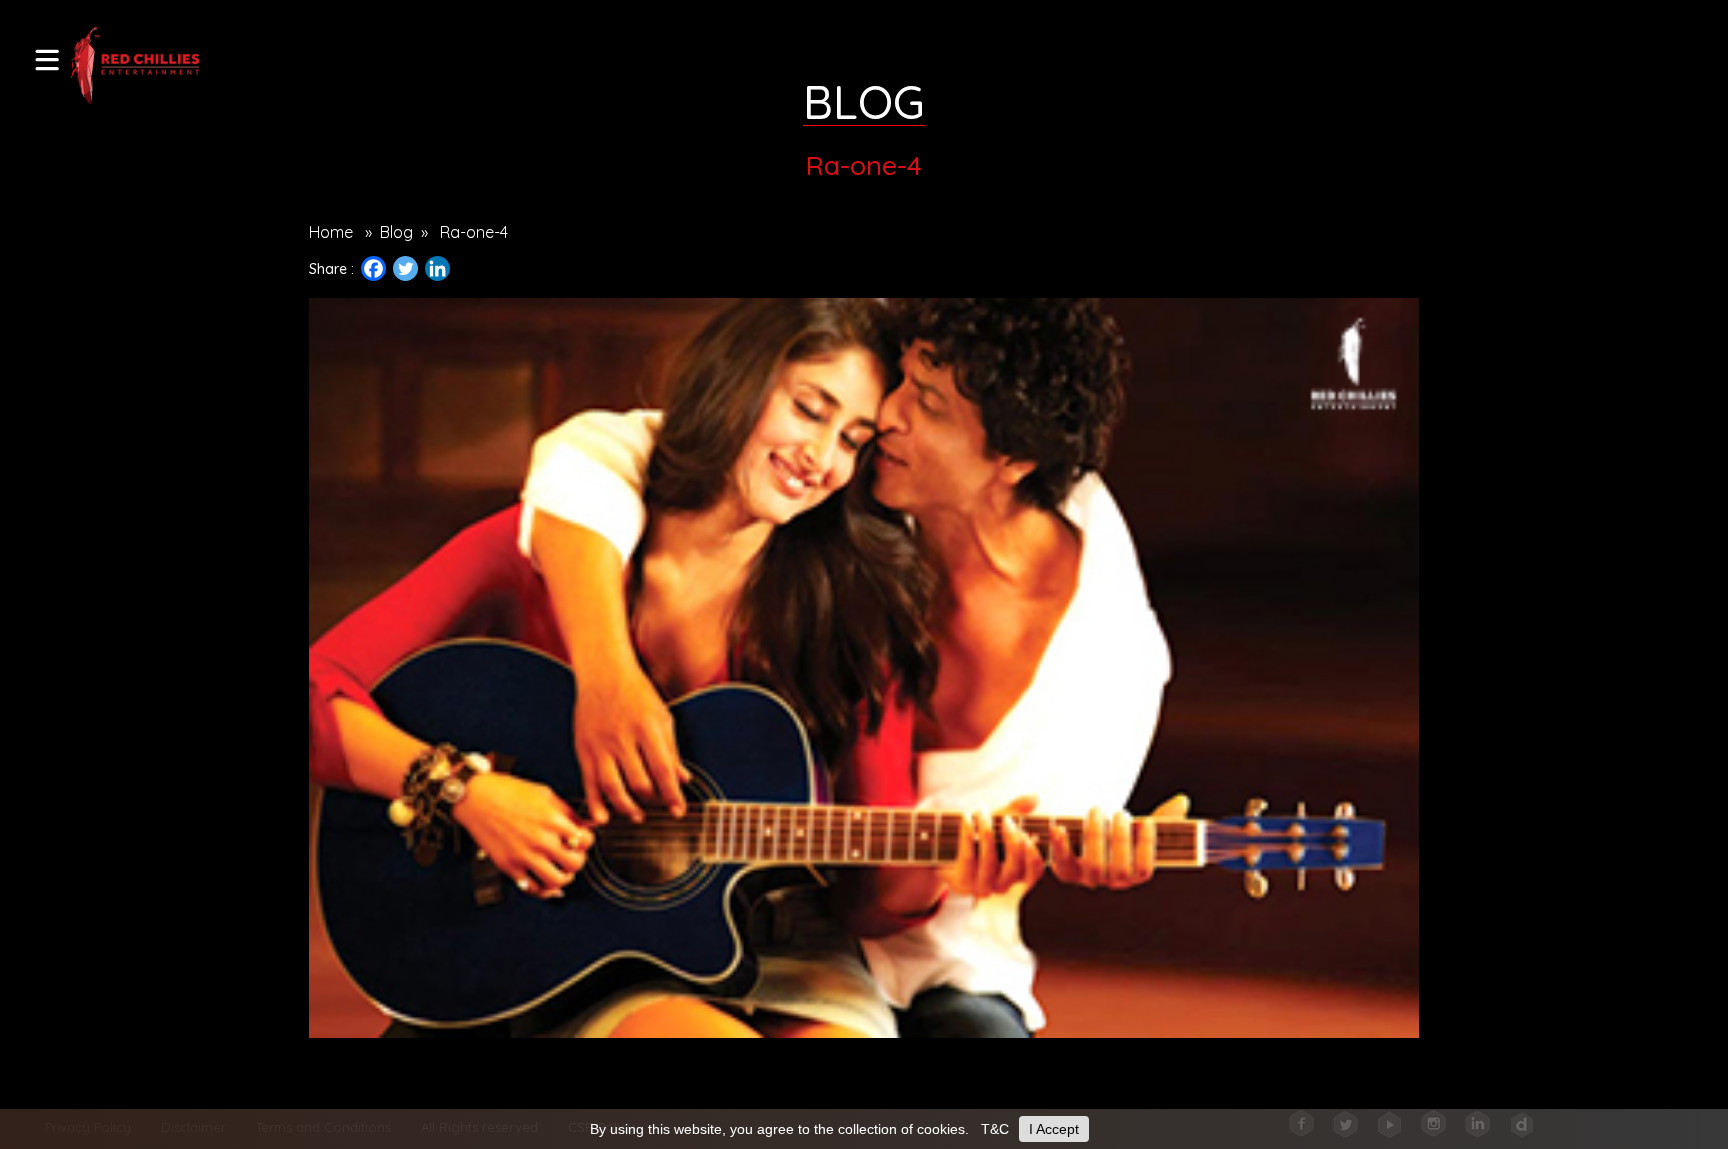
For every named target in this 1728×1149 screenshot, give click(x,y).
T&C (995, 1129)
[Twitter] (405, 268)
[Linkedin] (437, 268)
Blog (396, 232)
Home (331, 232)
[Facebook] (373, 268)
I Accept (1054, 1129)
